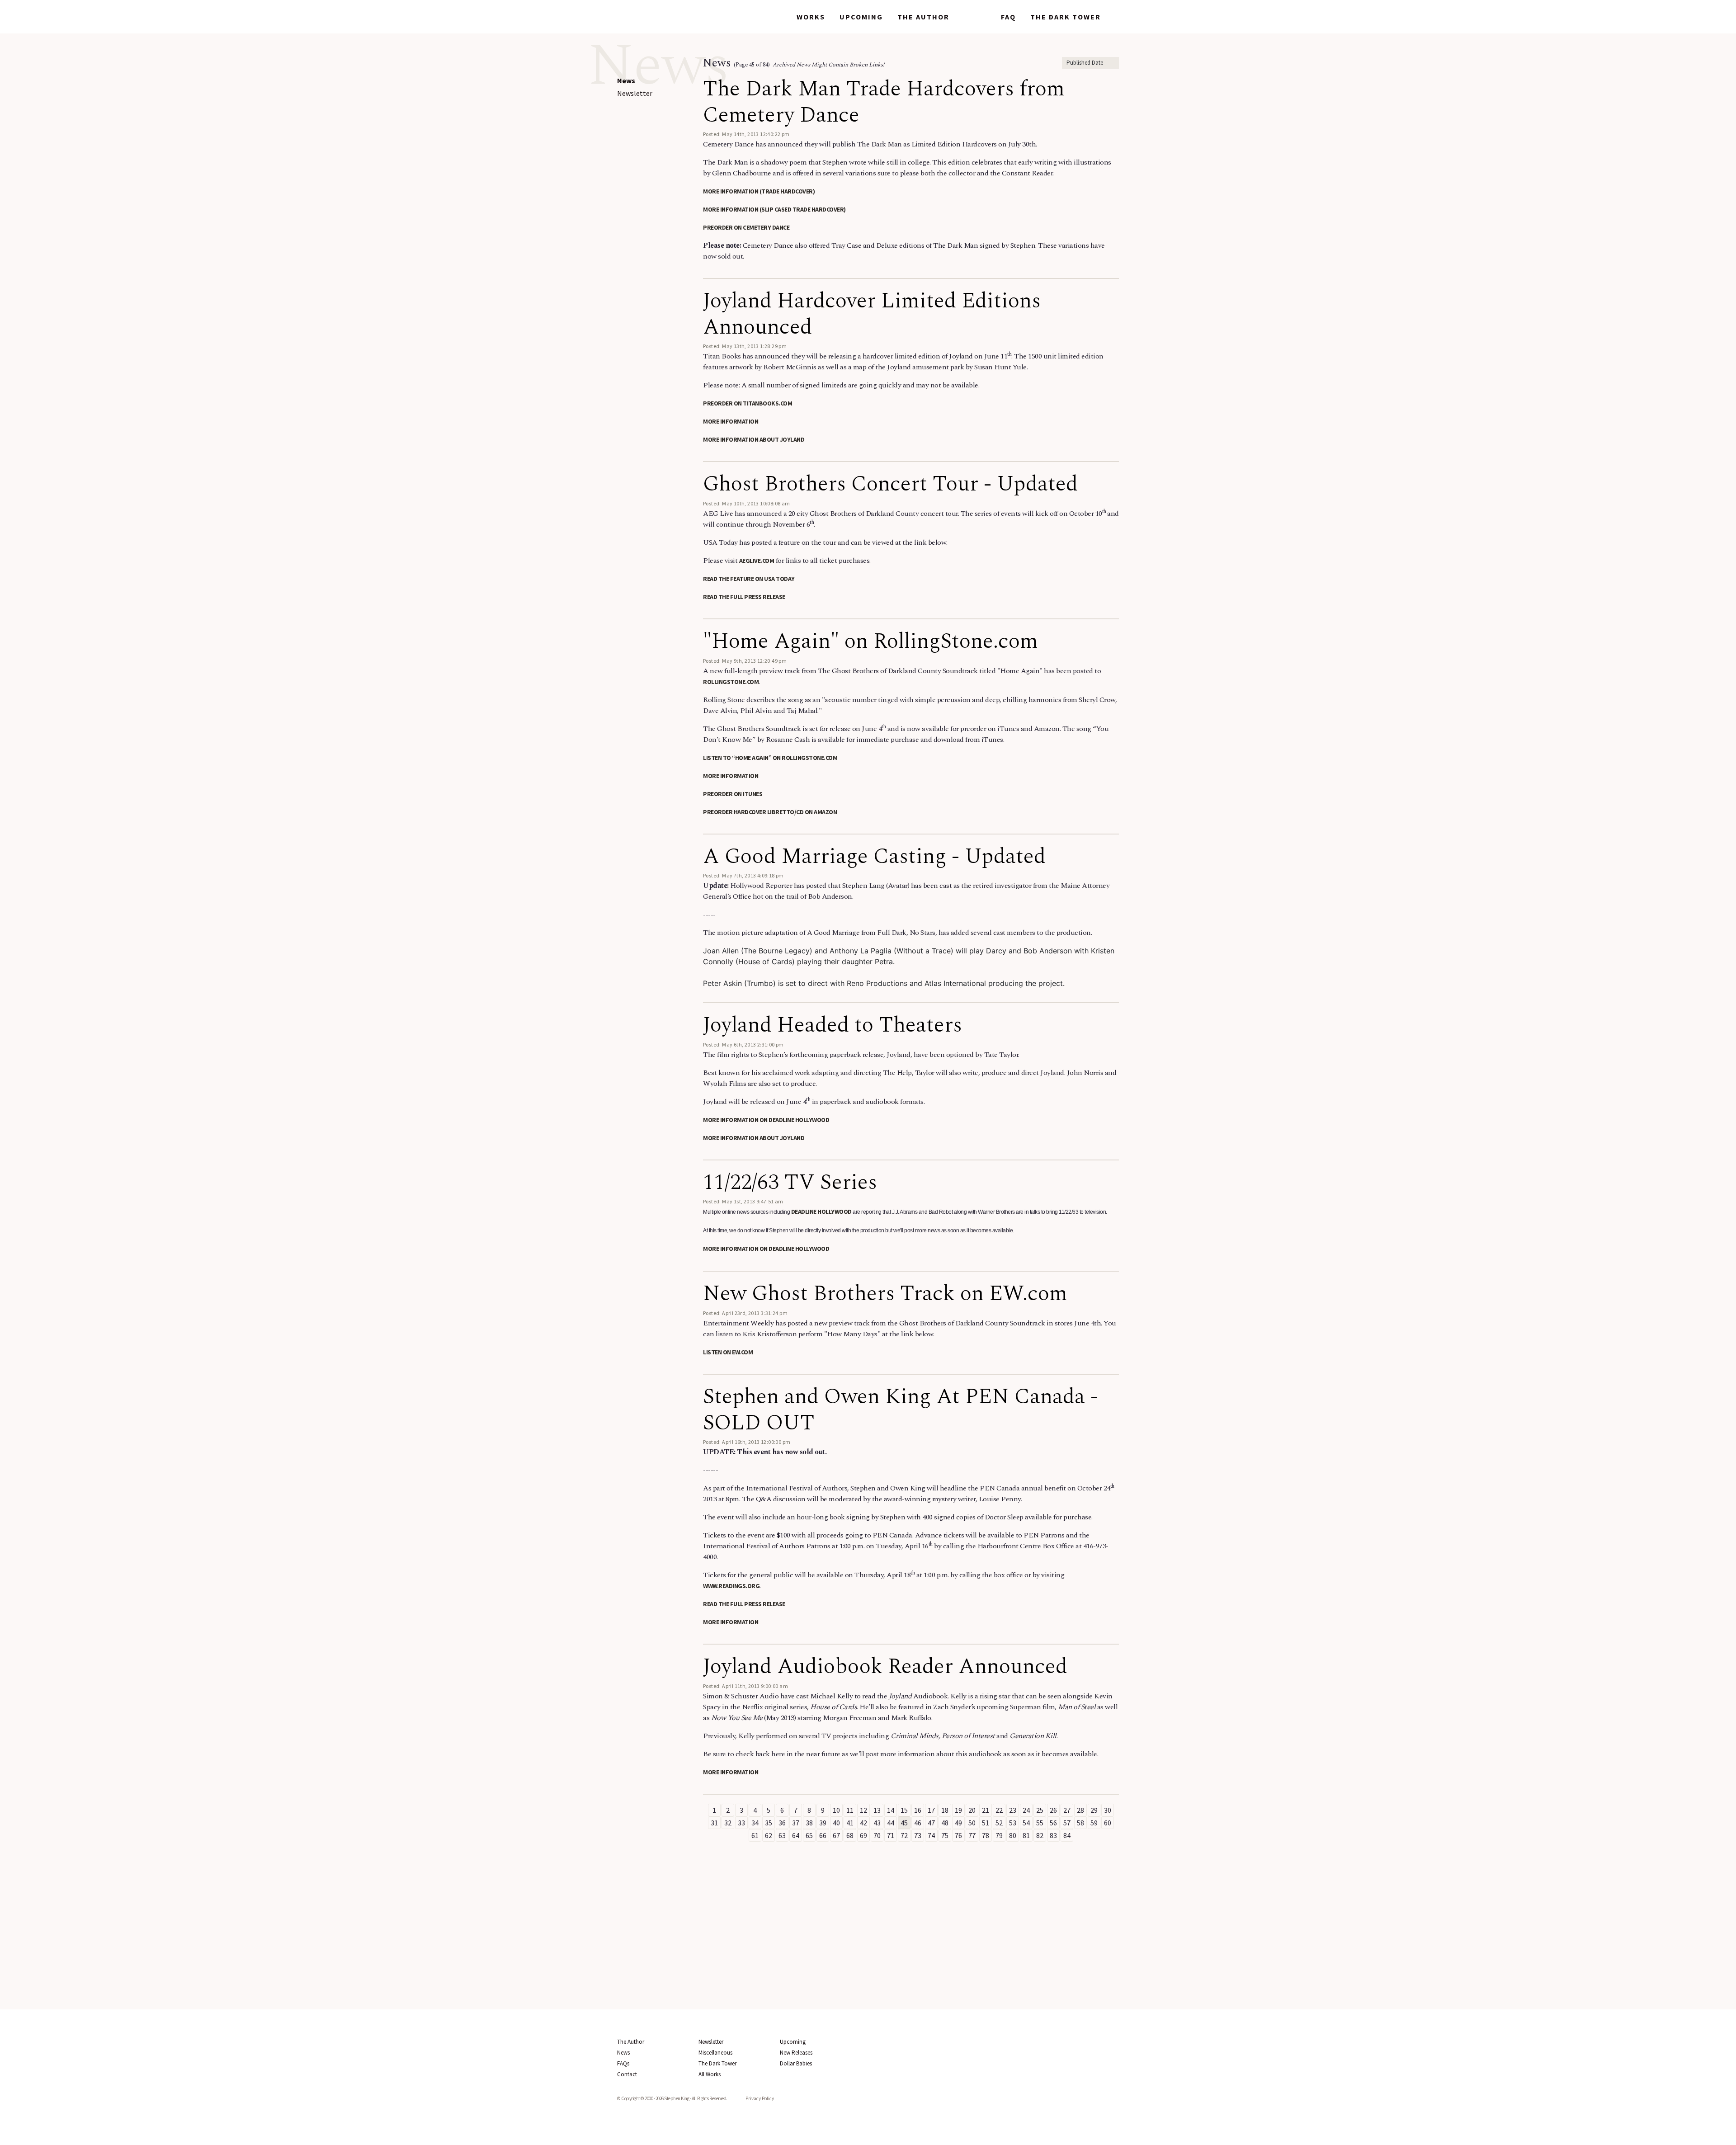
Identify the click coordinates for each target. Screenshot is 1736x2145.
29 (1094, 1810)
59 (1094, 1823)
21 (986, 1810)
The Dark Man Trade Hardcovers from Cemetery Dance (884, 102)
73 (918, 1835)
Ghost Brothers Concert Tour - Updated (890, 484)
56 (1053, 1823)
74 (931, 1835)
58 (1080, 1823)
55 (1040, 1823)
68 (850, 1835)
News (975, 17)
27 (1067, 1810)
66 (823, 1835)
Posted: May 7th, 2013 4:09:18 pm (743, 875)
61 (755, 1835)
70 (877, 1835)
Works (811, 17)
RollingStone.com (731, 682)
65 (809, 1835)
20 (972, 1810)
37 (796, 1823)
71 (891, 1835)
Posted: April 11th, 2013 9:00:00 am (745, 1686)
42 (863, 1823)
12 (863, 1810)
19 (958, 1810)
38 (809, 1823)
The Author (923, 17)
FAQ (1008, 17)
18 (945, 1810)
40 (836, 1823)
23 (1013, 1810)
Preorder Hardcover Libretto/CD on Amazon (770, 812)
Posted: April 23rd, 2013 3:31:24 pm (745, 1313)
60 (1108, 1823)
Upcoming (861, 17)
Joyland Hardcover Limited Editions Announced (872, 314)
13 (877, 1810)
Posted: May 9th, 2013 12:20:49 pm (745, 661)
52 (999, 1823)
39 (823, 1823)
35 (769, 1823)
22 (999, 1810)
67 (836, 1835)
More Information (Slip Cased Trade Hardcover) (774, 209)
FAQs (623, 2063)
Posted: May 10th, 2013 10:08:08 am (747, 503)
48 (945, 1823)
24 (1026, 1810)
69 (863, 1835)
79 (999, 1835)
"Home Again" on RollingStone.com (870, 641)
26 (1053, 1810)
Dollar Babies (796, 2063)
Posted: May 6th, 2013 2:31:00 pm (743, 1044)
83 (1053, 1835)
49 (958, 1823)
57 (1067, 1823)
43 (877, 1823)
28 (1080, 1810)
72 (904, 1835)
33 (741, 1823)
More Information (731, 421)
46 (918, 1823)
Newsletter (635, 93)
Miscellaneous (715, 2053)
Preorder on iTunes (733, 794)
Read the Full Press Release (744, 597)
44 (891, 1823)
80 (1013, 1835)
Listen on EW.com (728, 1352)
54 (1026, 1823)
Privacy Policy (760, 2098)
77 (972, 1835)
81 (1026, 1835)
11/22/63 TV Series (790, 1182)
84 (1067, 1835)
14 (891, 1810)
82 (1040, 1835)
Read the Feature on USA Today (749, 579)
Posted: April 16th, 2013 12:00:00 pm (747, 1442)
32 (728, 1823)
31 (714, 1823)
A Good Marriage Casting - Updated (874, 856)
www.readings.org (731, 1586)
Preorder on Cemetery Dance (746, 227)
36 (782, 1823)
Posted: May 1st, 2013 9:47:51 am (743, 1201)
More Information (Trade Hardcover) (759, 191)
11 (850, 1810)
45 (904, 1823)
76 (958, 1835)
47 (931, 1823)
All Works (710, 2074)
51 (986, 1823)
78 (986, 1835)
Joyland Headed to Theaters (833, 1025)
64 (796, 1835)
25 (1040, 1810)
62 (769, 1835)
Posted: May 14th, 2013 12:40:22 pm (746, 134)
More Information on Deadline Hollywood (766, 1120)
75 (945, 1835)
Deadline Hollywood (821, 1212)
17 (931, 1810)
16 (918, 1810)
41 (850, 1823)
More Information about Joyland (754, 439)
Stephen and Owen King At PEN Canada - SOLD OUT (901, 1410)
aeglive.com (757, 561)
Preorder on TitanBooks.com (748, 403)
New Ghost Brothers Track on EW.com (885, 1294)
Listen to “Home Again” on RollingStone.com (770, 758)
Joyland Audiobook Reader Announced (885, 1666)
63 (782, 1835)
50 (972, 1823)
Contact (627, 2074)
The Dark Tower (1066, 17)
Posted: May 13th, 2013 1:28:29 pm (745, 346)
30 (1108, 1810)
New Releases (796, 2053)
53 (1013, 1823)
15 (904, 1810)
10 (836, 1810)
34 (755, 1823)
